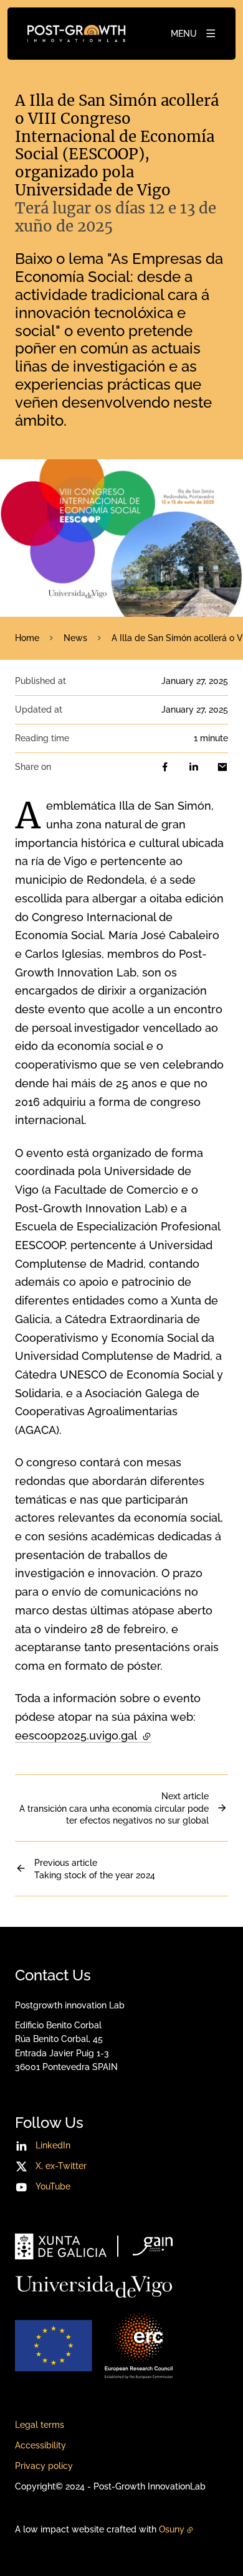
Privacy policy (44, 2466)
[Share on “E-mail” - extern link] (222, 767)
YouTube (53, 2186)
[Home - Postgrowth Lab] (76, 34)
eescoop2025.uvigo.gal (83, 1735)
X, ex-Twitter (61, 2166)
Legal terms (40, 2425)
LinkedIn (53, 2145)
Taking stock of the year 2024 (95, 1869)
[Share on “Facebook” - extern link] (165, 767)
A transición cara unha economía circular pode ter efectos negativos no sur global (114, 1808)
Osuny (172, 2529)
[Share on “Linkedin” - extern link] (194, 767)
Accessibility (40, 2445)
